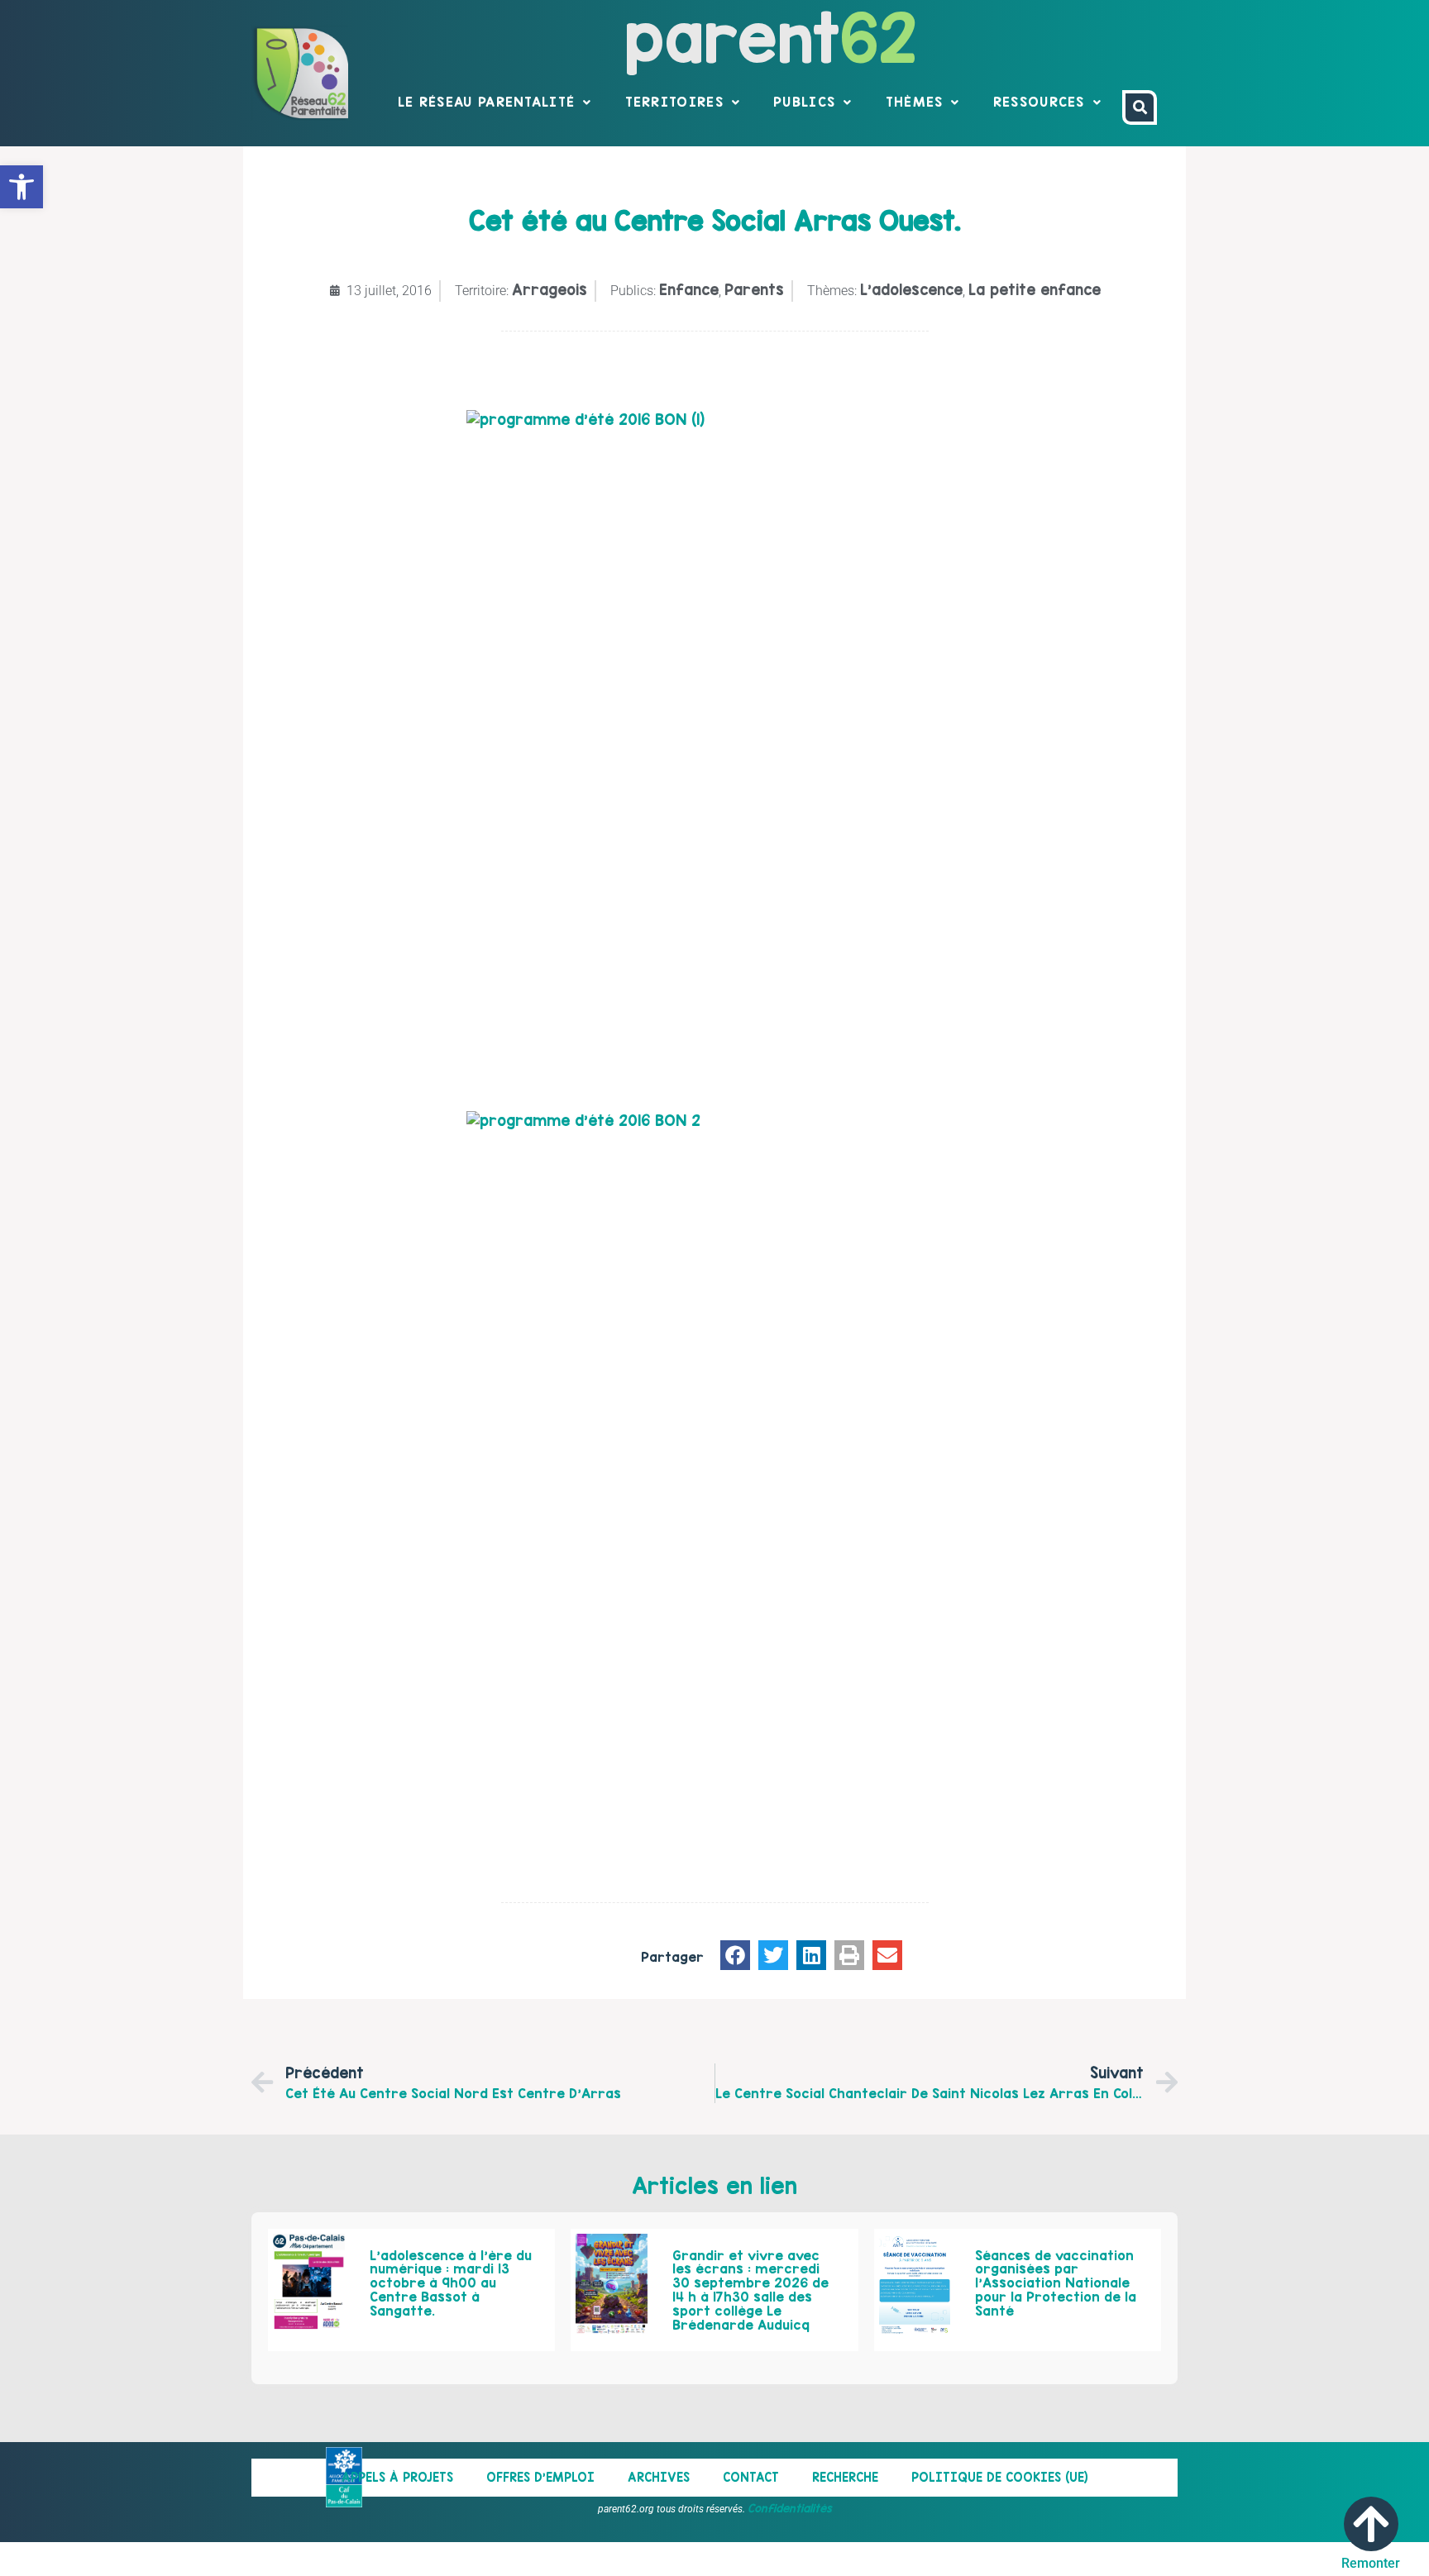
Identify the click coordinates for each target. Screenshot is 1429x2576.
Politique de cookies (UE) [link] (1000, 2477)
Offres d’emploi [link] (540, 2477)
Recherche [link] (845, 2477)
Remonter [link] (1371, 2563)
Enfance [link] (689, 290)
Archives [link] (659, 2477)
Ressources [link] (1039, 102)
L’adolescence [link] (911, 290)
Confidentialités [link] (790, 2508)
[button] (735, 1955)
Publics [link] (804, 102)
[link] (22, 187)
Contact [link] (751, 2477)
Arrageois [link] (550, 290)
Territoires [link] (674, 102)
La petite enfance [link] (1035, 290)
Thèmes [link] (915, 102)
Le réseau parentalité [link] (486, 102)
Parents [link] (754, 290)
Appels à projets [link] (397, 2477)
